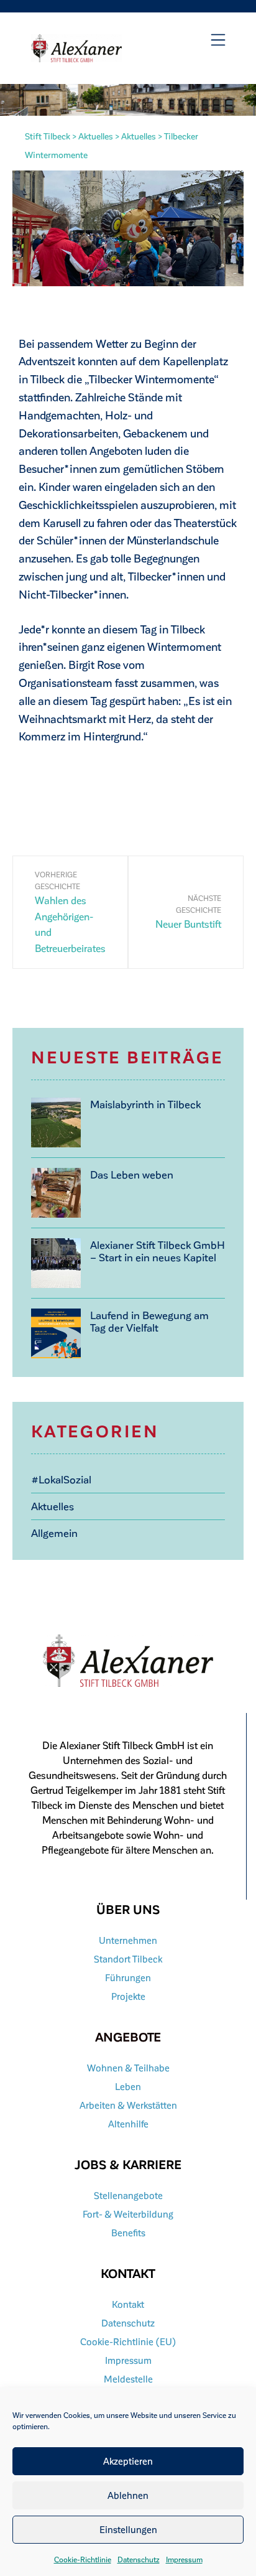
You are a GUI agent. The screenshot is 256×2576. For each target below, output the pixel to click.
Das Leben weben (132, 1174)
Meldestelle (128, 2379)
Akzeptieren (128, 2461)
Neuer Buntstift (188, 924)
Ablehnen (128, 2495)
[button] (218, 40)
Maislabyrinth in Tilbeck (145, 1104)
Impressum (184, 2559)
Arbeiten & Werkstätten (128, 2105)
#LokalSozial (61, 1479)
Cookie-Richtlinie (83, 2559)
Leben (128, 2086)
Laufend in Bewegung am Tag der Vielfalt (149, 1321)
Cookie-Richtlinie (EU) (128, 2341)
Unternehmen (128, 1940)
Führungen (128, 1977)
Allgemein (54, 1533)
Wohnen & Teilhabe (128, 2068)
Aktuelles (53, 1506)
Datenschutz (139, 2559)
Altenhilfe (128, 2124)
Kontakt (128, 2304)
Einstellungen (128, 2529)
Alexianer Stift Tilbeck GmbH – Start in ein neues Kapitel (158, 1251)
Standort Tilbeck (128, 1959)
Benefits (128, 2233)
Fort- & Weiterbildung (128, 2214)
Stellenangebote (128, 2195)
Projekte (128, 1996)
